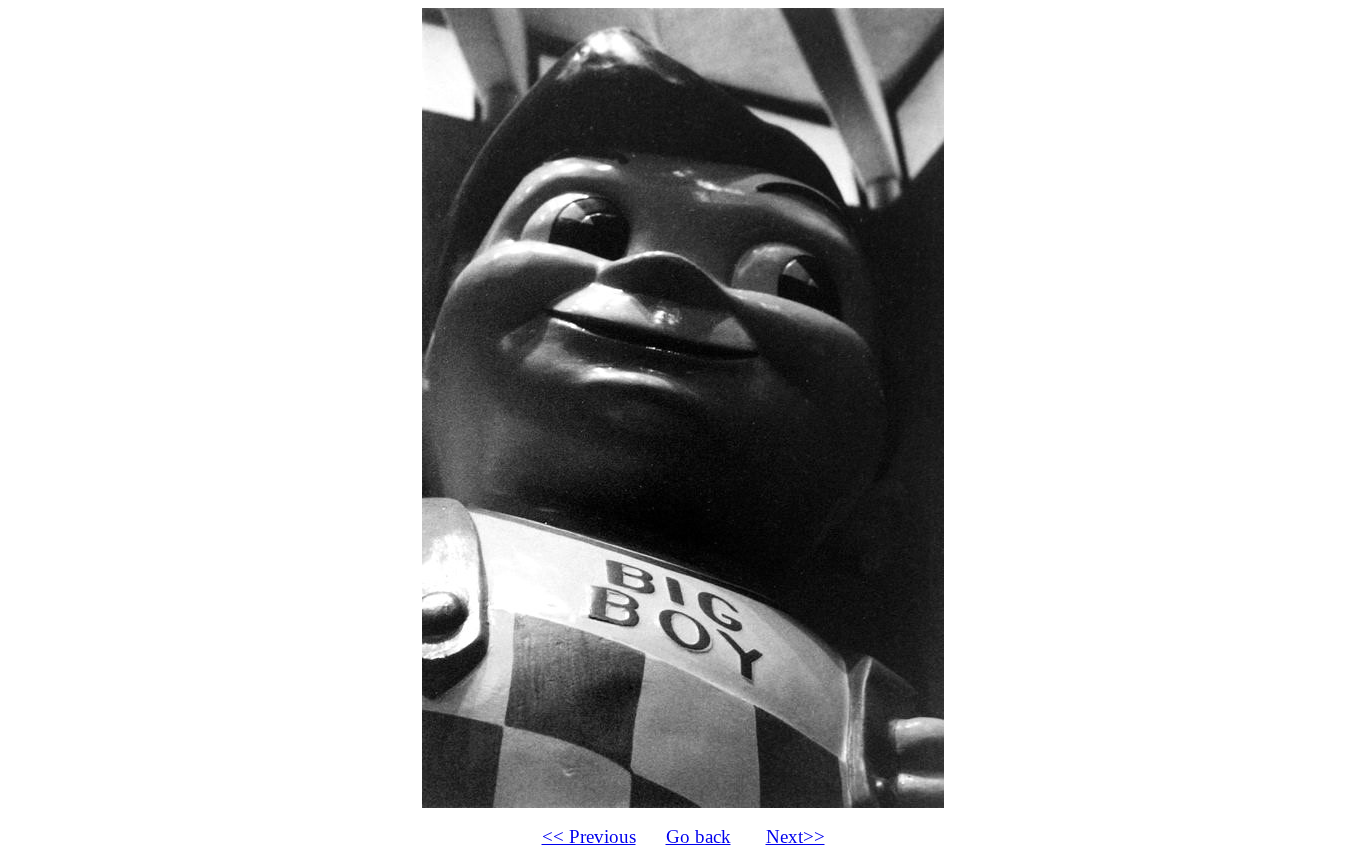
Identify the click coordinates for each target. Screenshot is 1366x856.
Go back (698, 836)
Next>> (795, 836)
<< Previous (589, 836)
